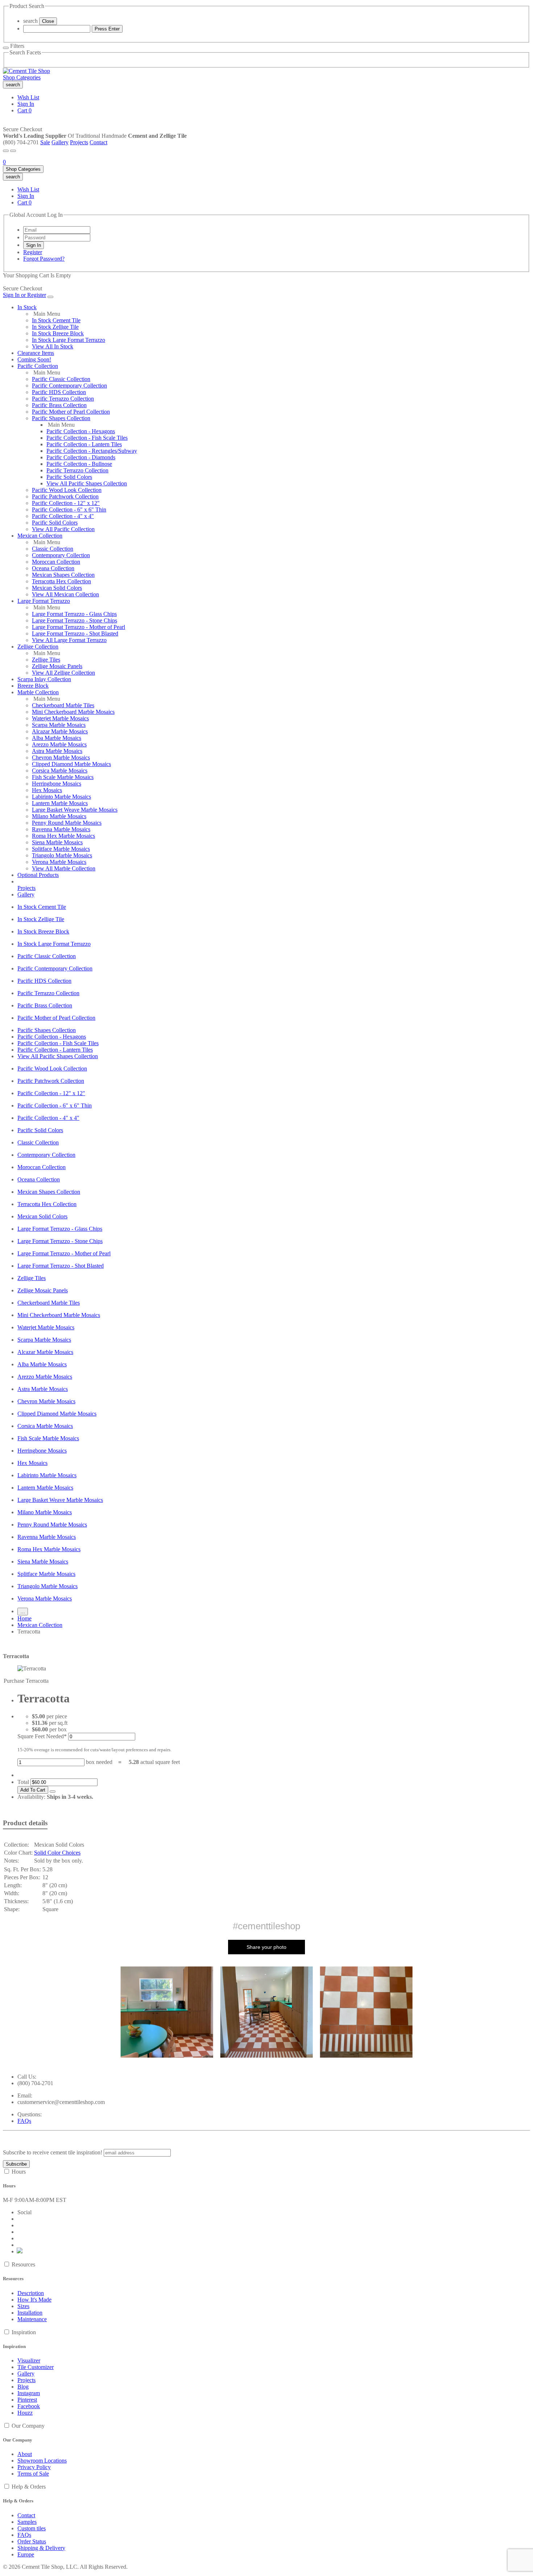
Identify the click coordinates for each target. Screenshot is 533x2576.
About (25, 2454)
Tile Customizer (36, 2367)
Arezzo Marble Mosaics (59, 744)
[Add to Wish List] (53, 1792)
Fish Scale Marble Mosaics (63, 777)
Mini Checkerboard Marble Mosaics (73, 712)
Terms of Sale (33, 2474)
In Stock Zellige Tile (55, 327)
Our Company (28, 2426)
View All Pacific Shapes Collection (87, 483)
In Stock (27, 307)
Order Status (32, 2541)
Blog (23, 2387)
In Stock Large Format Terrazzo (69, 340)
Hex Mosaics (47, 790)
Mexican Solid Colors (57, 588)
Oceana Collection (53, 568)
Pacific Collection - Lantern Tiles (84, 444)
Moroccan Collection (56, 562)
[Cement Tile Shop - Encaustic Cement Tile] (26, 71)
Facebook (29, 2406)
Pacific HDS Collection (59, 392)
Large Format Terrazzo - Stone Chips (75, 620)
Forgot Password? (44, 259)
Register (33, 252)
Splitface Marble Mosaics (61, 849)
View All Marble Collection (64, 868)
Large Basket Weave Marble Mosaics (75, 810)
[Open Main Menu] (6, 151)
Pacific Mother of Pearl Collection (71, 412)
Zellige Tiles (46, 660)
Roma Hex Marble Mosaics (63, 836)
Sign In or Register (24, 295)
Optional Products (38, 875)
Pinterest (27, 2400)
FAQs (24, 2121)
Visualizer (29, 2360)
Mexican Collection (40, 536)
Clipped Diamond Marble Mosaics (71, 764)
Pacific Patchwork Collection (65, 496)
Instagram (29, 2393)
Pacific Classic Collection (61, 379)
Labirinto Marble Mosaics (61, 797)
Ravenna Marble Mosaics (61, 829)
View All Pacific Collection (63, 529)
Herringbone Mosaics (57, 784)
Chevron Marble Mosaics (61, 757)
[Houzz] (20, 2251)
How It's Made (34, 2300)
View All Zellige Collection (63, 673)
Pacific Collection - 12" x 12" (66, 503)
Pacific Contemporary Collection (69, 386)
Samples (27, 2522)
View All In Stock (53, 346)
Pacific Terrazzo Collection (63, 399)
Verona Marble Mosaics (59, 862)
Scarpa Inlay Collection (44, 679)
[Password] (57, 237)
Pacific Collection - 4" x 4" (63, 516)
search (30, 21)
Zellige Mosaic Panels (57, 666)
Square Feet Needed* (42, 1736)
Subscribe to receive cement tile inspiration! (53, 2152)
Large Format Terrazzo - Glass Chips (74, 614)
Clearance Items (36, 353)
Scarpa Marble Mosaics (59, 725)
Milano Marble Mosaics (59, 816)
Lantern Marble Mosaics (60, 803)
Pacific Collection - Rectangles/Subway (92, 451)
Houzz (25, 2413)
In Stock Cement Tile (56, 320)
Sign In (26, 104)
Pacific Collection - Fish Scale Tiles (87, 438)
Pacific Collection (38, 366)
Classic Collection (53, 549)
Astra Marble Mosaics (57, 751)
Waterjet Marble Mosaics (60, 718)
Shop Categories (22, 77)
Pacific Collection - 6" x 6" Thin (69, 510)
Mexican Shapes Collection (63, 575)
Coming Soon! (34, 359)
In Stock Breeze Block (58, 333)
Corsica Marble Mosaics (60, 771)
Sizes (23, 2306)
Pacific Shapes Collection (61, 418)
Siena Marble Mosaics (57, 842)
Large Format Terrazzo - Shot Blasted (75, 633)
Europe (26, 2554)
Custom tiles (32, 2528)
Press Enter (107, 29)
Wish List (28, 97)
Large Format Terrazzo (44, 601)
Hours (19, 2172)
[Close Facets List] (6, 48)
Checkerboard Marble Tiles (63, 705)
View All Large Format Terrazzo (69, 640)
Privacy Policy (34, 2467)
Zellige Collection (38, 647)
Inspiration (24, 2332)
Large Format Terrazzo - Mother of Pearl (78, 627)
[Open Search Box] (13, 151)
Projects (79, 142)
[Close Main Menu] (50, 297)
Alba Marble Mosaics (57, 738)
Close (48, 21)
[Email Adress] (57, 230)
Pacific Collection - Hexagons (81, 431)
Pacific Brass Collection (59, 405)
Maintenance (32, 2319)
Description (31, 2293)
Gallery (60, 142)
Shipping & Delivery (41, 2548)
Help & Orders (29, 2487)
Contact (98, 142)
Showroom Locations (42, 2461)
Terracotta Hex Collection (61, 581)
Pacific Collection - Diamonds (81, 457)
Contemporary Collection (61, 555)
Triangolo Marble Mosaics (62, 855)
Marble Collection (38, 692)
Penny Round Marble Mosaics (67, 823)
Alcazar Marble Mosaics (60, 731)
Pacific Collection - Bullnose (79, 464)
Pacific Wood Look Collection (67, 490)
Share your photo (266, 1947)
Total (23, 1782)
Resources (23, 2264)
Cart (24, 110)
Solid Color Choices (57, 1853)
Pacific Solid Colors (69, 477)
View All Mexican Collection (65, 594)
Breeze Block (33, 686)
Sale (45, 142)
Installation (30, 2313)
